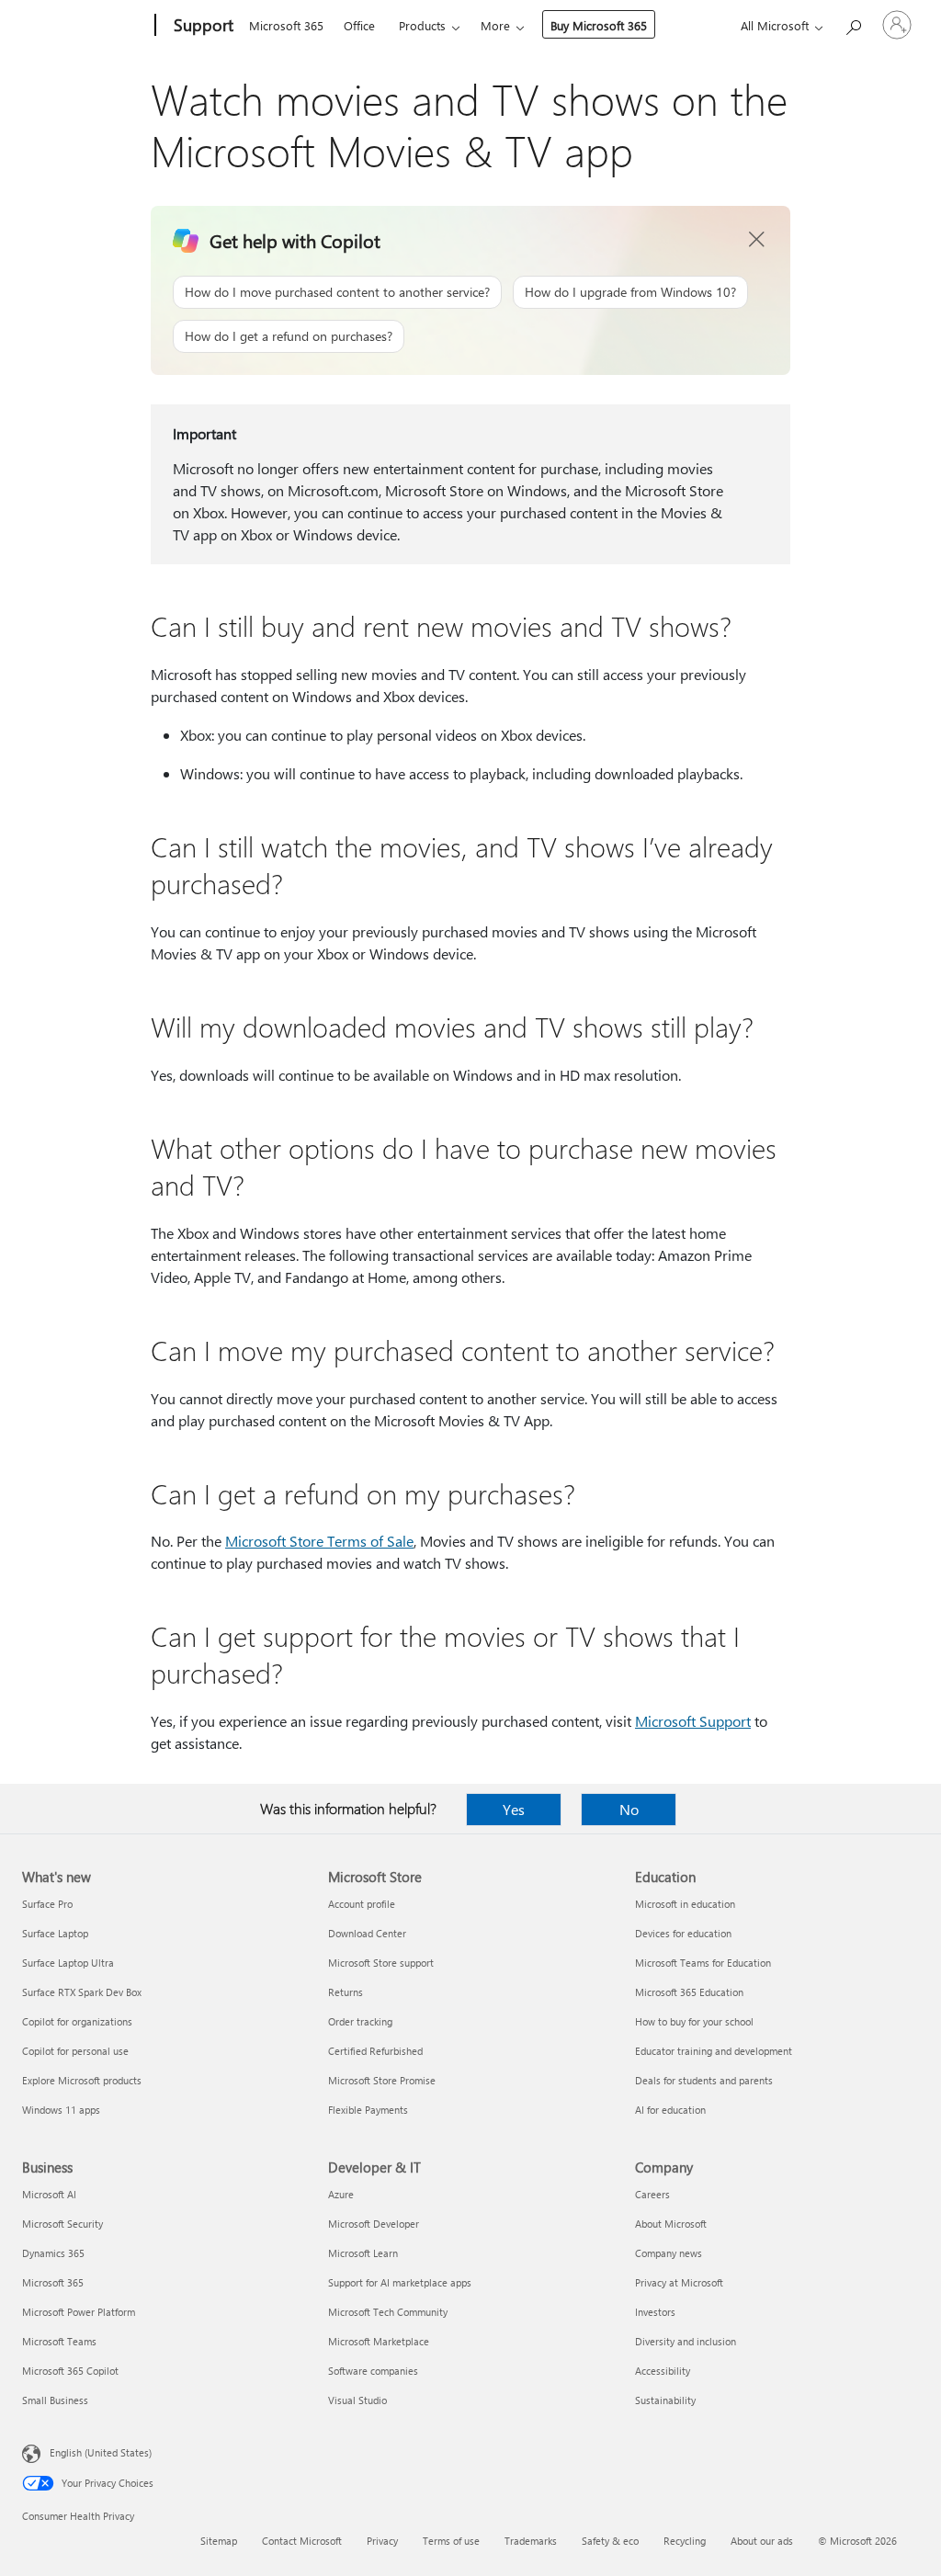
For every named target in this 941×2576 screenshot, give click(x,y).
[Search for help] (853, 23)
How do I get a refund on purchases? (289, 336)
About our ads (762, 2541)
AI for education (670, 2110)
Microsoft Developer (374, 2224)
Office (359, 25)
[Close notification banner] (757, 240)
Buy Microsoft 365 (599, 25)
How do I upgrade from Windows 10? (630, 292)
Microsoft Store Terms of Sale (319, 1541)
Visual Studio (357, 2400)
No (629, 1809)
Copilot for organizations (77, 2021)
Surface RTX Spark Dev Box (82, 1992)
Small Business (55, 2400)
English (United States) (101, 2452)
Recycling (685, 2541)
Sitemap (219, 2541)
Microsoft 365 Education (689, 1992)
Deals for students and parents (704, 2080)
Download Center (367, 1933)
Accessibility (663, 2371)
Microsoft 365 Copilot (70, 2371)
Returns (346, 1992)
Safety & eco (610, 2541)
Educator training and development (714, 2051)
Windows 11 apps (61, 2110)
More (495, 25)
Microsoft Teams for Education (703, 1963)
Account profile (362, 1904)
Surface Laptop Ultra (68, 1963)
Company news (669, 2253)
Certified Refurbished (375, 2051)
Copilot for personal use (75, 2051)
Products (422, 25)
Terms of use (451, 2541)
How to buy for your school (694, 2021)
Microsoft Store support (381, 1963)
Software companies (373, 2371)
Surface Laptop (55, 1933)
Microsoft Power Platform (79, 2312)
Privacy (382, 2541)
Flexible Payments (368, 2110)
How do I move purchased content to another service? (337, 292)
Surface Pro (47, 1904)
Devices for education (683, 1933)
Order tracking (360, 2021)
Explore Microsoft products (82, 2080)
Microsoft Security (62, 2224)
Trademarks (531, 2541)
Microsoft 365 (286, 25)
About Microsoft (671, 2224)
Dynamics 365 (53, 2253)
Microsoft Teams (59, 2341)
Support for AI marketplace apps (400, 2282)
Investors (655, 2312)
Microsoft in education (685, 1904)
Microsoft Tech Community (388, 2312)
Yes (514, 1809)
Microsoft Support (693, 1721)
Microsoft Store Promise (382, 2080)
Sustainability (665, 2400)
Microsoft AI (49, 2194)
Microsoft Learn (363, 2253)
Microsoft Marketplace (379, 2341)
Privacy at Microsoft (679, 2282)
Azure (341, 2194)
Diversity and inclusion (686, 2341)
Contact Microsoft (302, 2541)
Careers (652, 2194)
